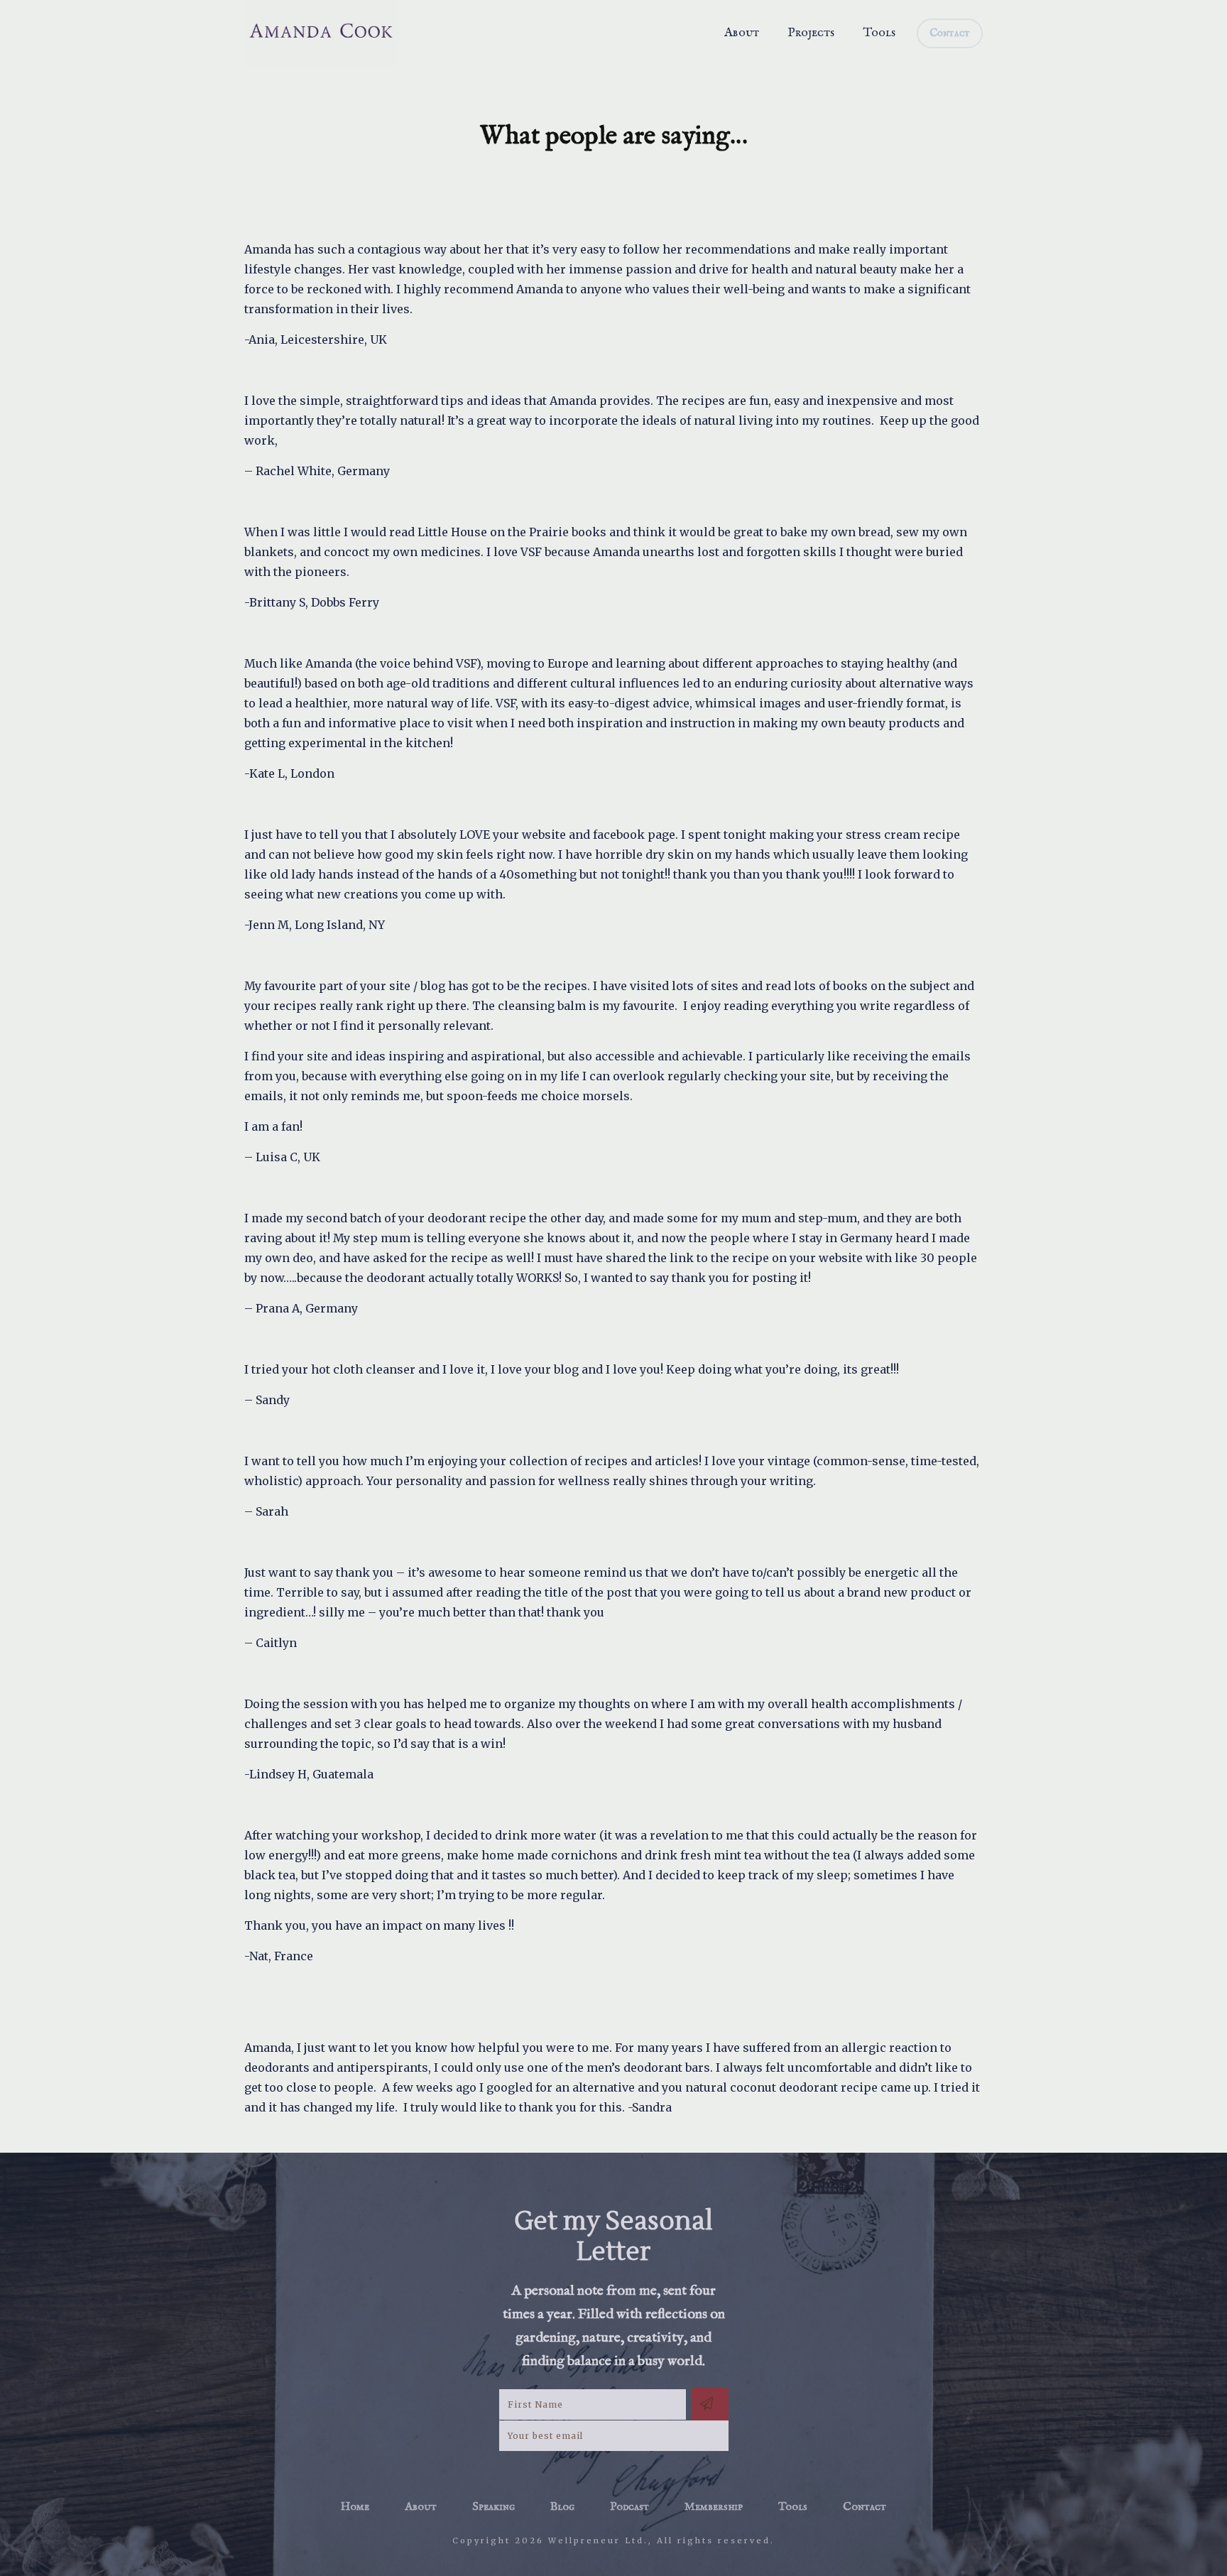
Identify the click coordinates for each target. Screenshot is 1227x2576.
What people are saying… (614, 136)
